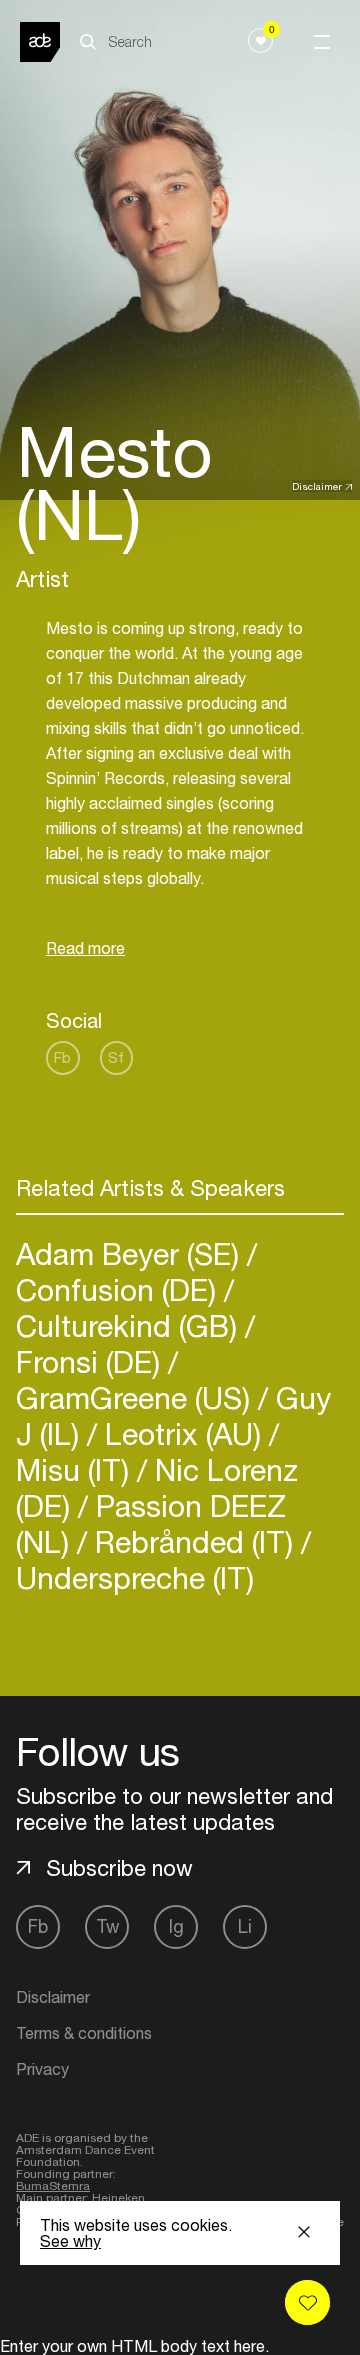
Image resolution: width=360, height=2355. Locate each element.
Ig (176, 1926)
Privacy (42, 2069)
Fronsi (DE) (92, 1361)
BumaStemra (53, 2186)
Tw (107, 1926)
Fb (62, 1057)
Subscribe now (119, 1868)
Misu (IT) (76, 1469)
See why (70, 2241)
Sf (116, 1057)
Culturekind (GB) (130, 1325)
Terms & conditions (84, 2033)
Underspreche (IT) (135, 1577)
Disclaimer (317, 486)
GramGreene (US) (137, 1397)
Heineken (118, 2198)
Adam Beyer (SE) (131, 1253)
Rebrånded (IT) (194, 1541)
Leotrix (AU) (183, 1433)
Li (245, 1926)
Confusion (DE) (120, 1289)
